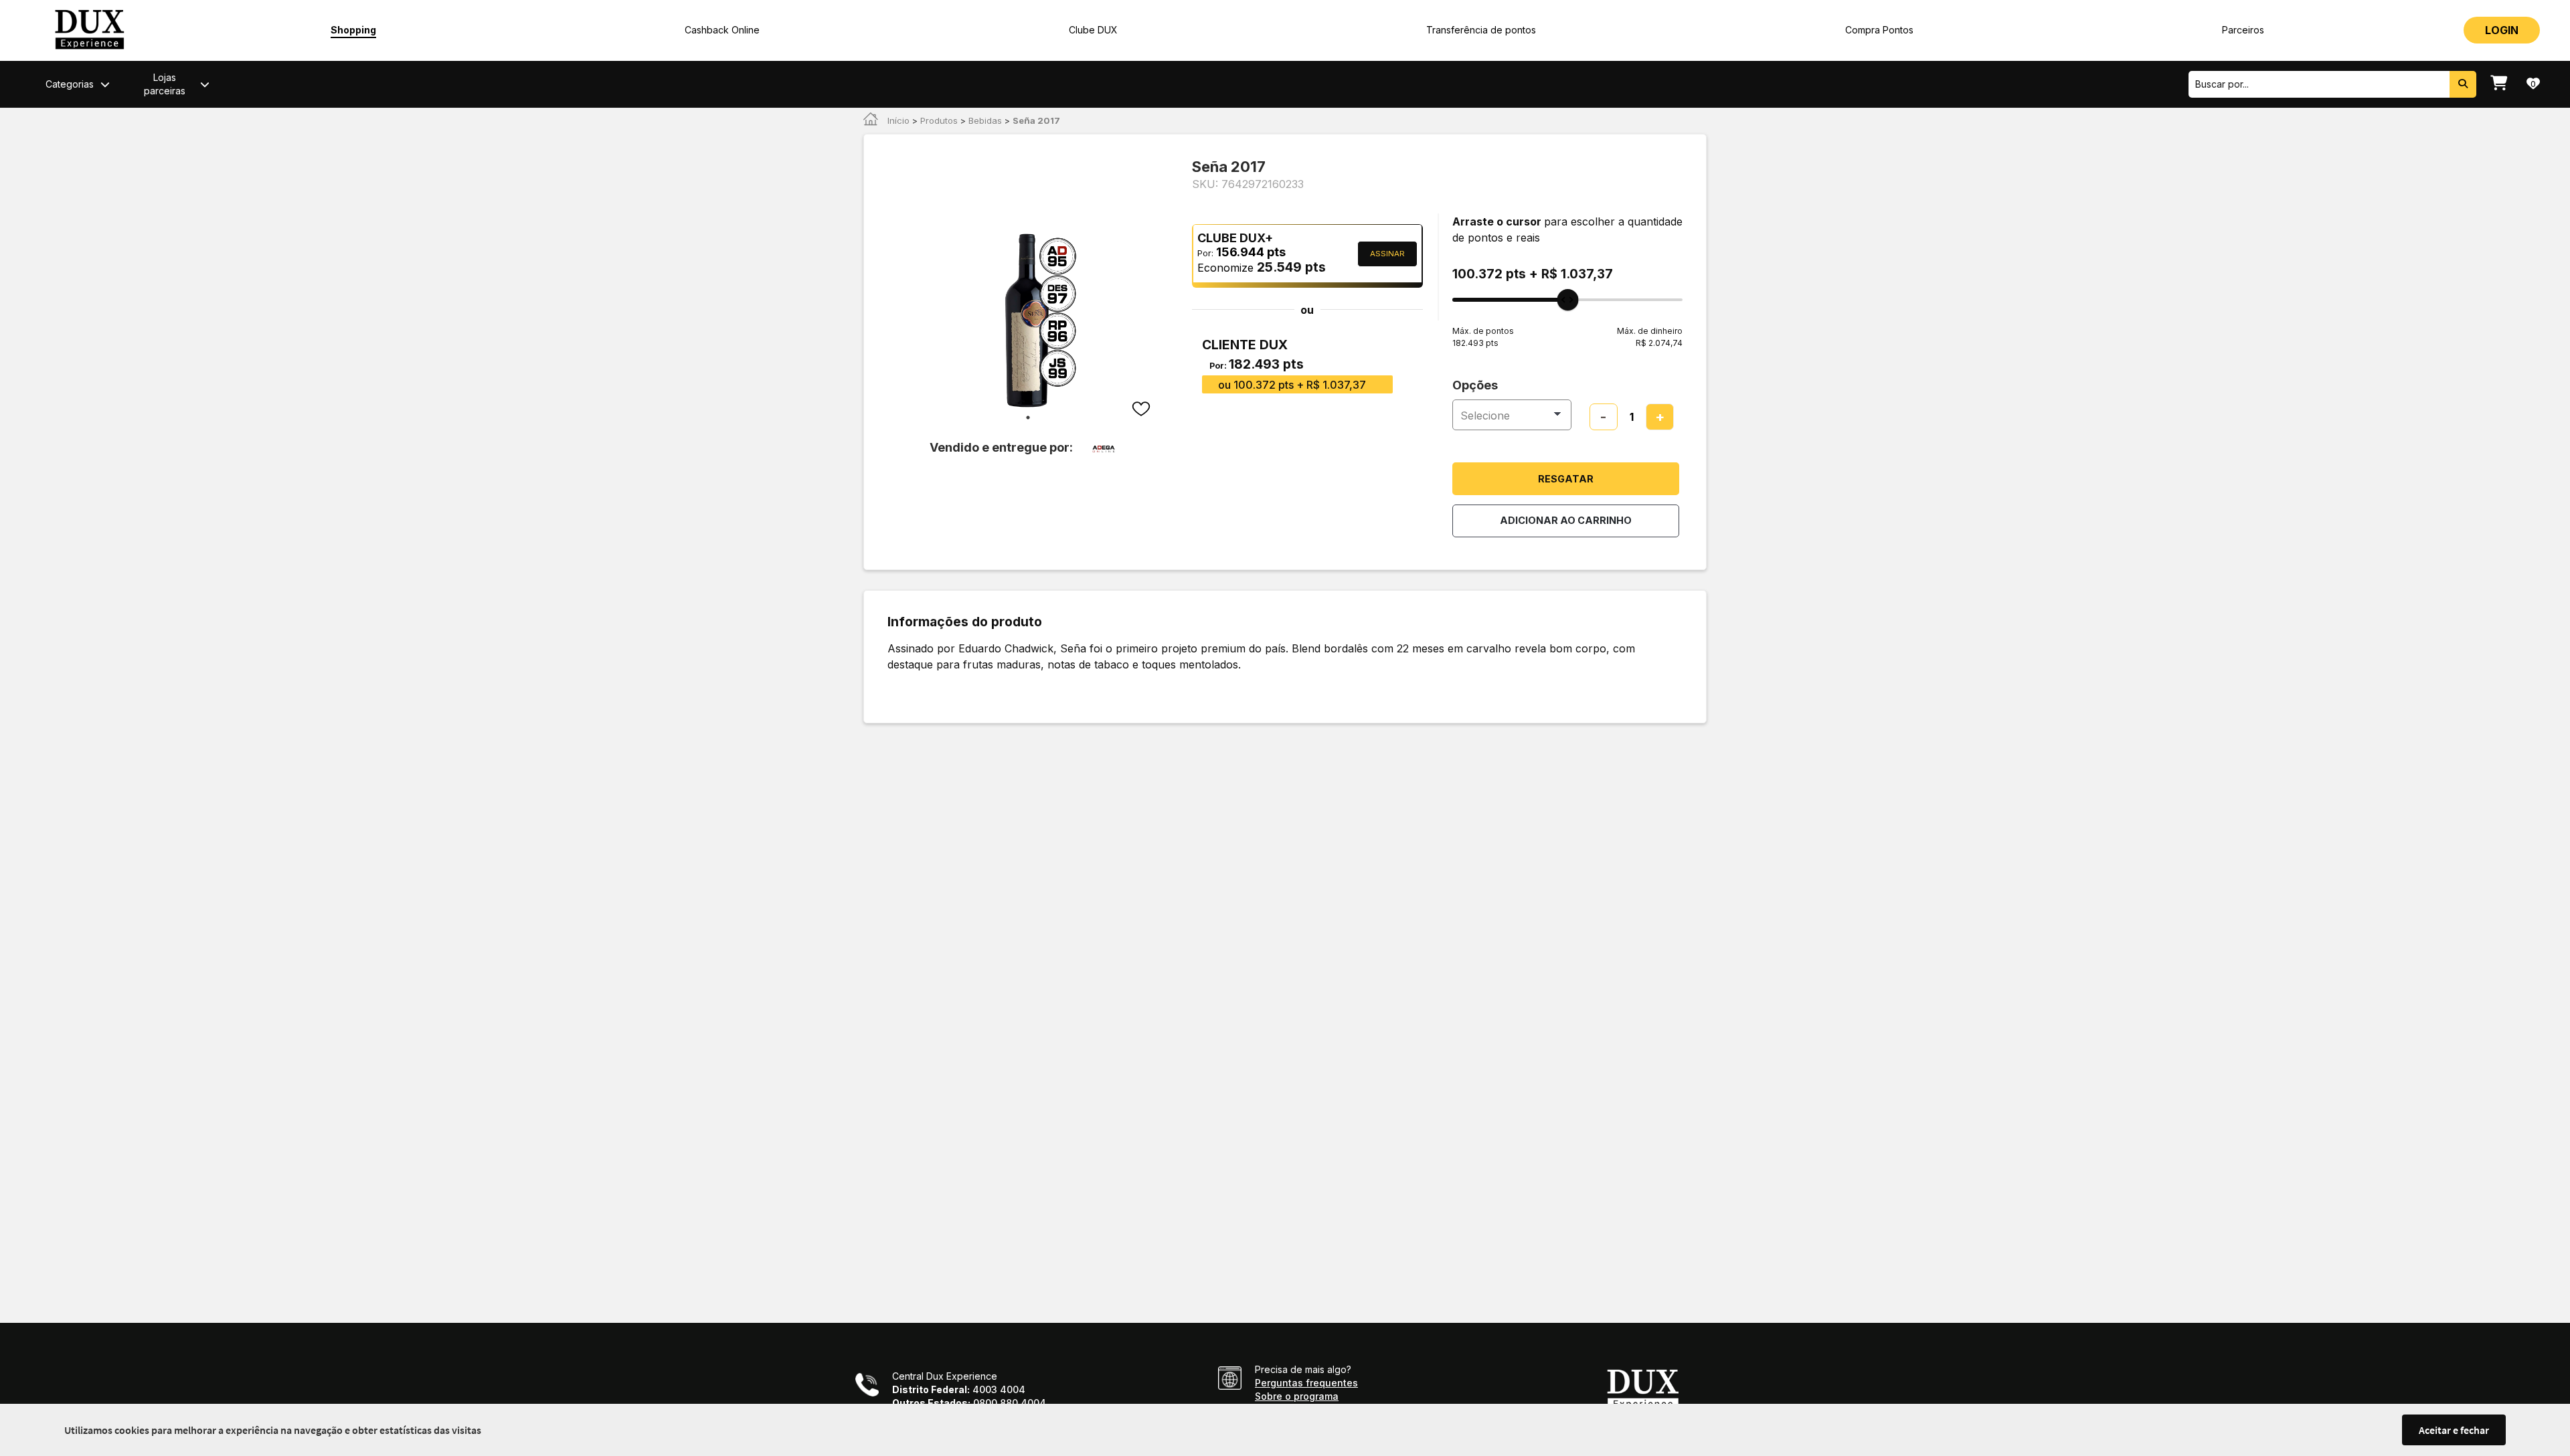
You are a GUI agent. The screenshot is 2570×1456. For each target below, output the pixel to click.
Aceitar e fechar (2454, 1430)
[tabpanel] (1028, 321)
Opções (1475, 385)
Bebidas (985, 120)
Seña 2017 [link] (1036, 120)
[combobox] (2319, 84)
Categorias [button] (70, 84)
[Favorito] (1142, 410)
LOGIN (2502, 30)
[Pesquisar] (2463, 84)
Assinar (1387, 254)
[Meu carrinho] (2499, 84)
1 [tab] (1028, 418)
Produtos (939, 120)
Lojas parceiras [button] (165, 84)
